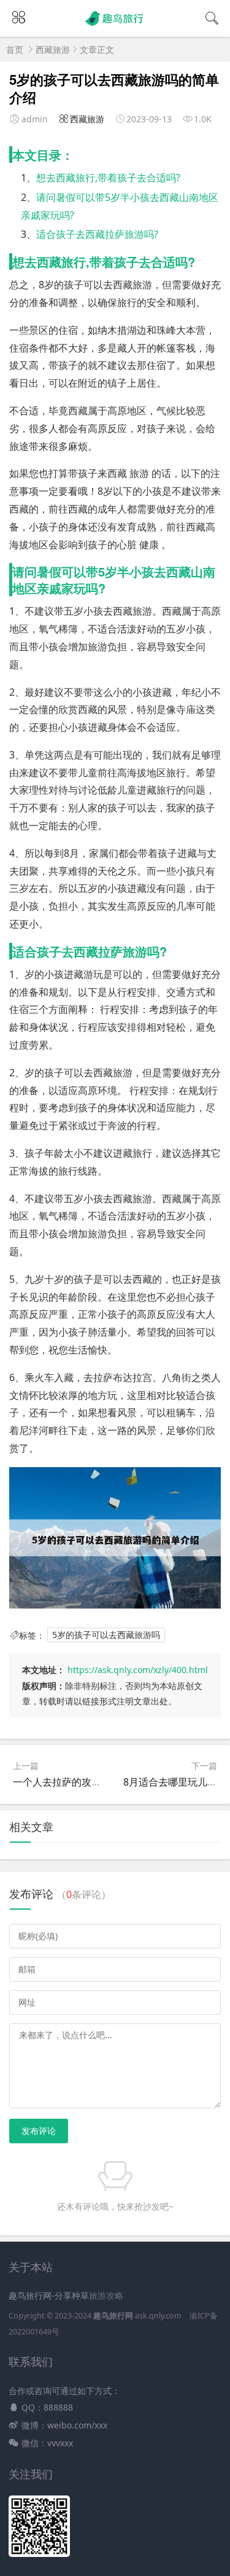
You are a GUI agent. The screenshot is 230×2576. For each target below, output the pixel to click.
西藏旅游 (53, 49)
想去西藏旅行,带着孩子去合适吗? (108, 178)
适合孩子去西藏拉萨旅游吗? (97, 234)
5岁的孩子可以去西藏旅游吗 (106, 1635)
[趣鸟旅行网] (115, 26)
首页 (15, 49)
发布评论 (39, 2131)
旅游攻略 (106, 2295)
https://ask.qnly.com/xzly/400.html (138, 1670)
